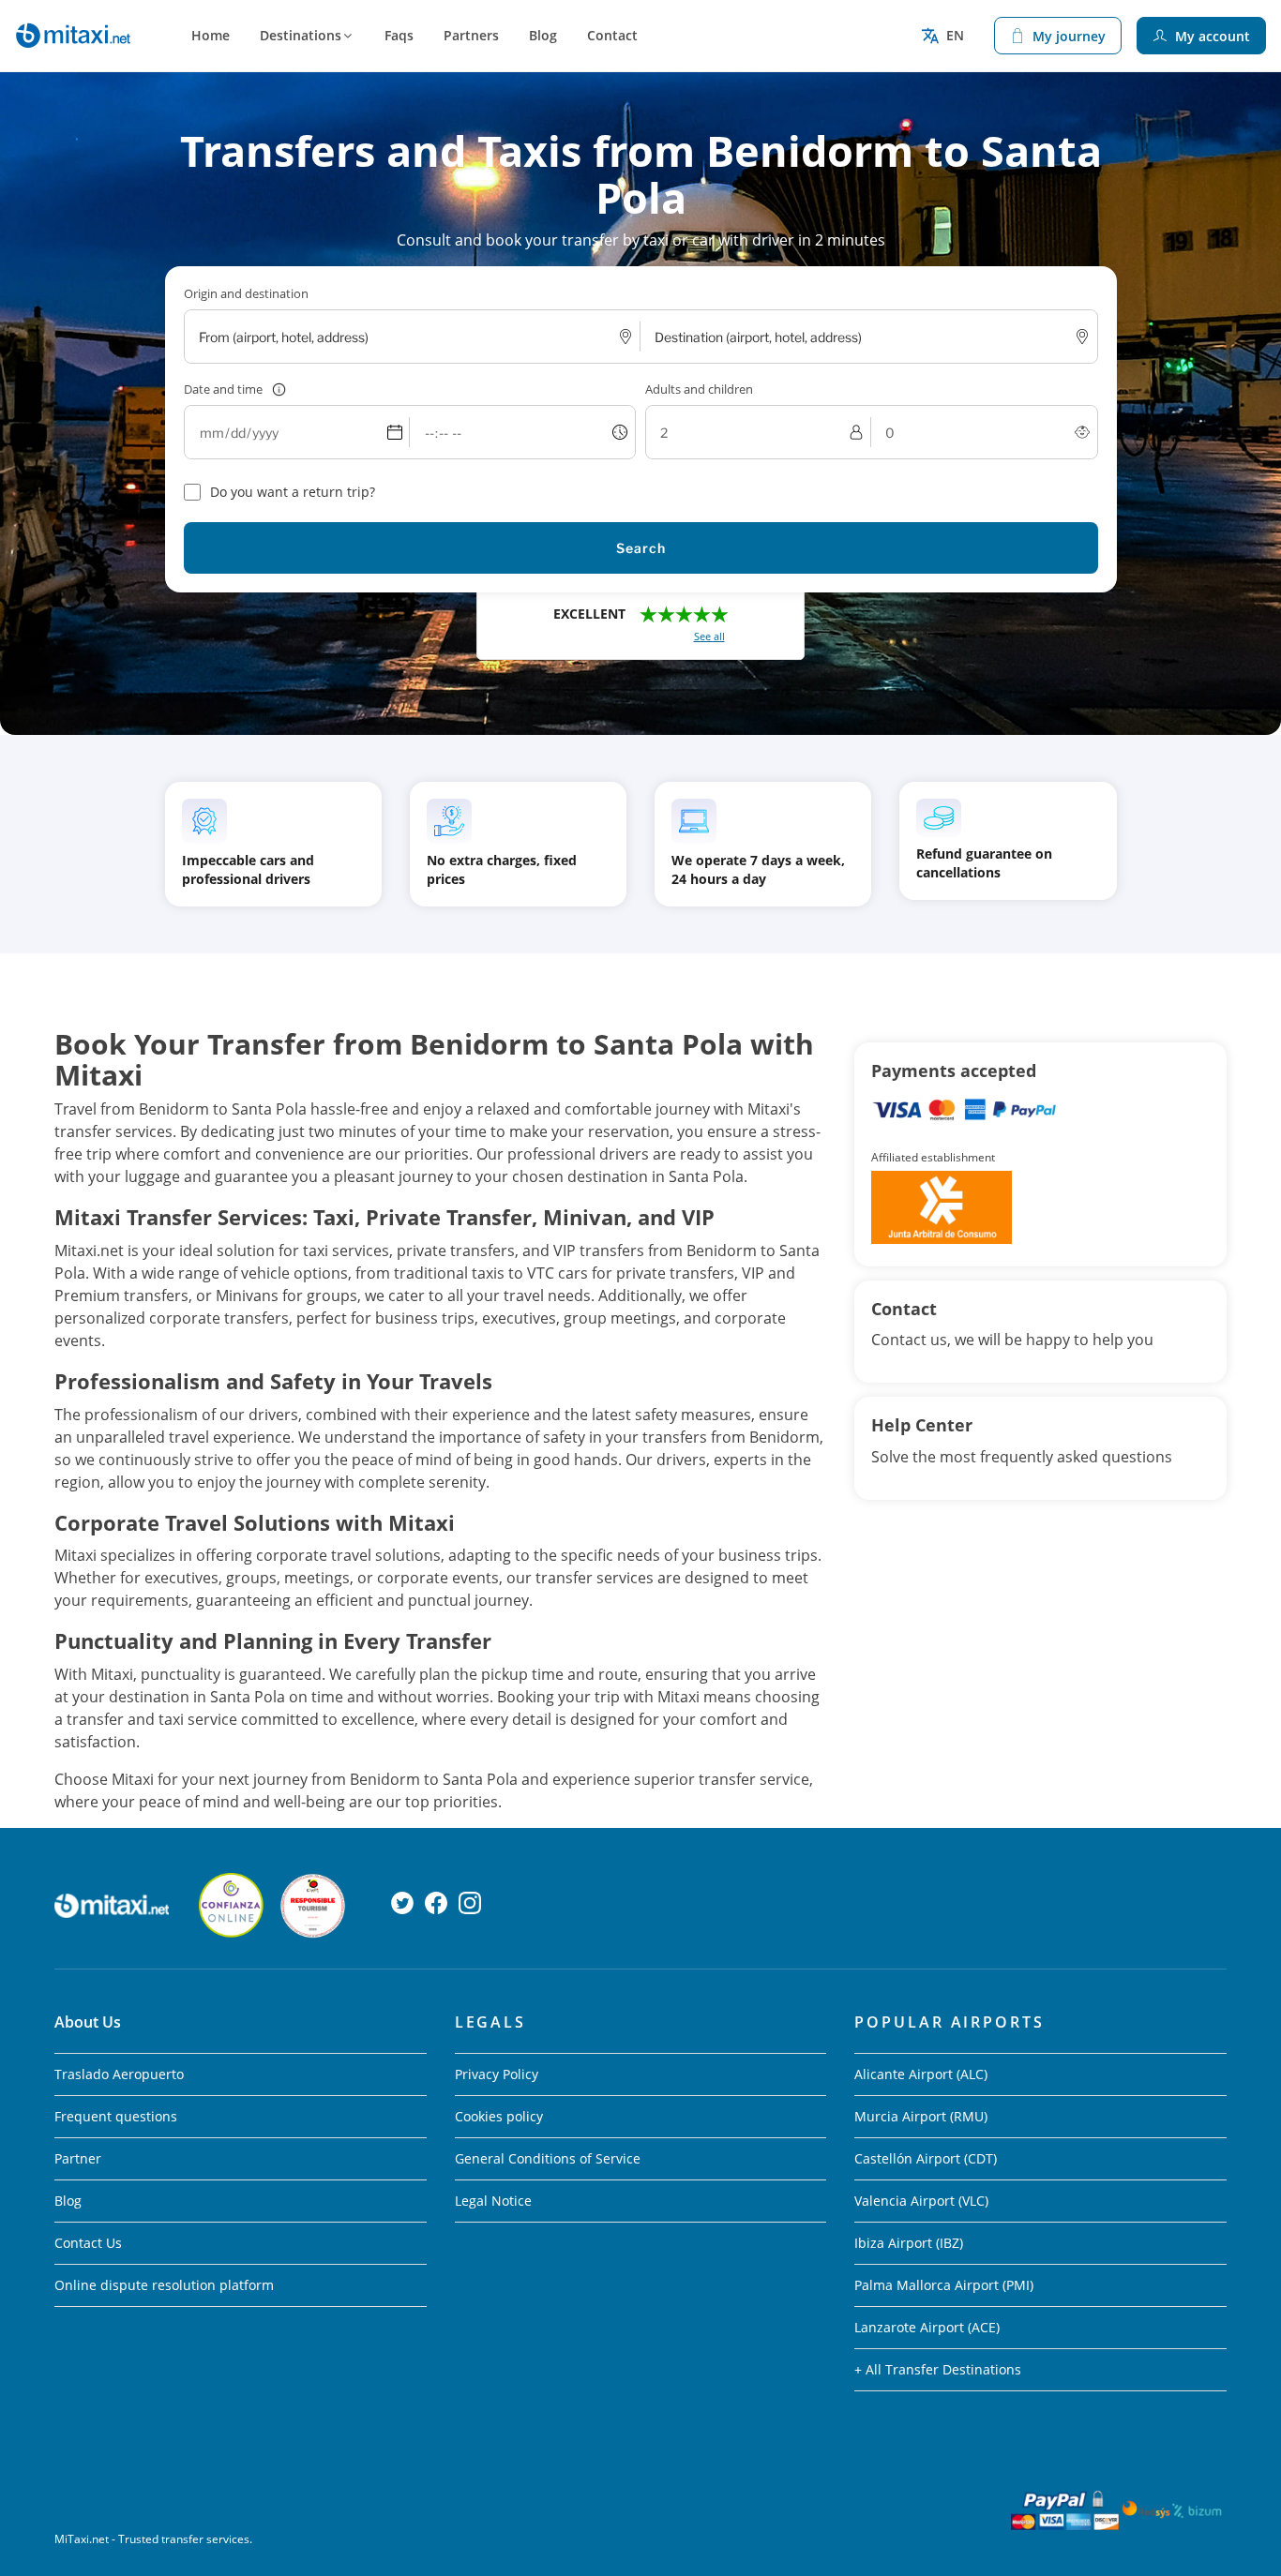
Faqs (399, 35)
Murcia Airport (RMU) (921, 2116)
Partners (471, 35)
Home (211, 35)
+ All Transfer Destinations (938, 2369)
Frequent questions (116, 2116)
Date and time (223, 389)
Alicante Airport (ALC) (921, 2074)
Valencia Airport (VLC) (921, 2201)
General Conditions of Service (548, 2158)
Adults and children (699, 389)
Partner (78, 2158)
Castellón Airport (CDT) (926, 2158)
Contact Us (88, 2243)
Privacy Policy (497, 2074)
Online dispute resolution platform (164, 2285)
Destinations (301, 35)
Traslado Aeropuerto (119, 2074)
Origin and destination (246, 293)
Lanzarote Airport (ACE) (927, 2327)
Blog (543, 35)
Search (641, 548)
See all (709, 636)
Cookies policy (499, 2116)
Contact (612, 35)
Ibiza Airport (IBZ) (909, 2243)
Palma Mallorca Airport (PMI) (944, 2285)
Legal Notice (493, 2201)
